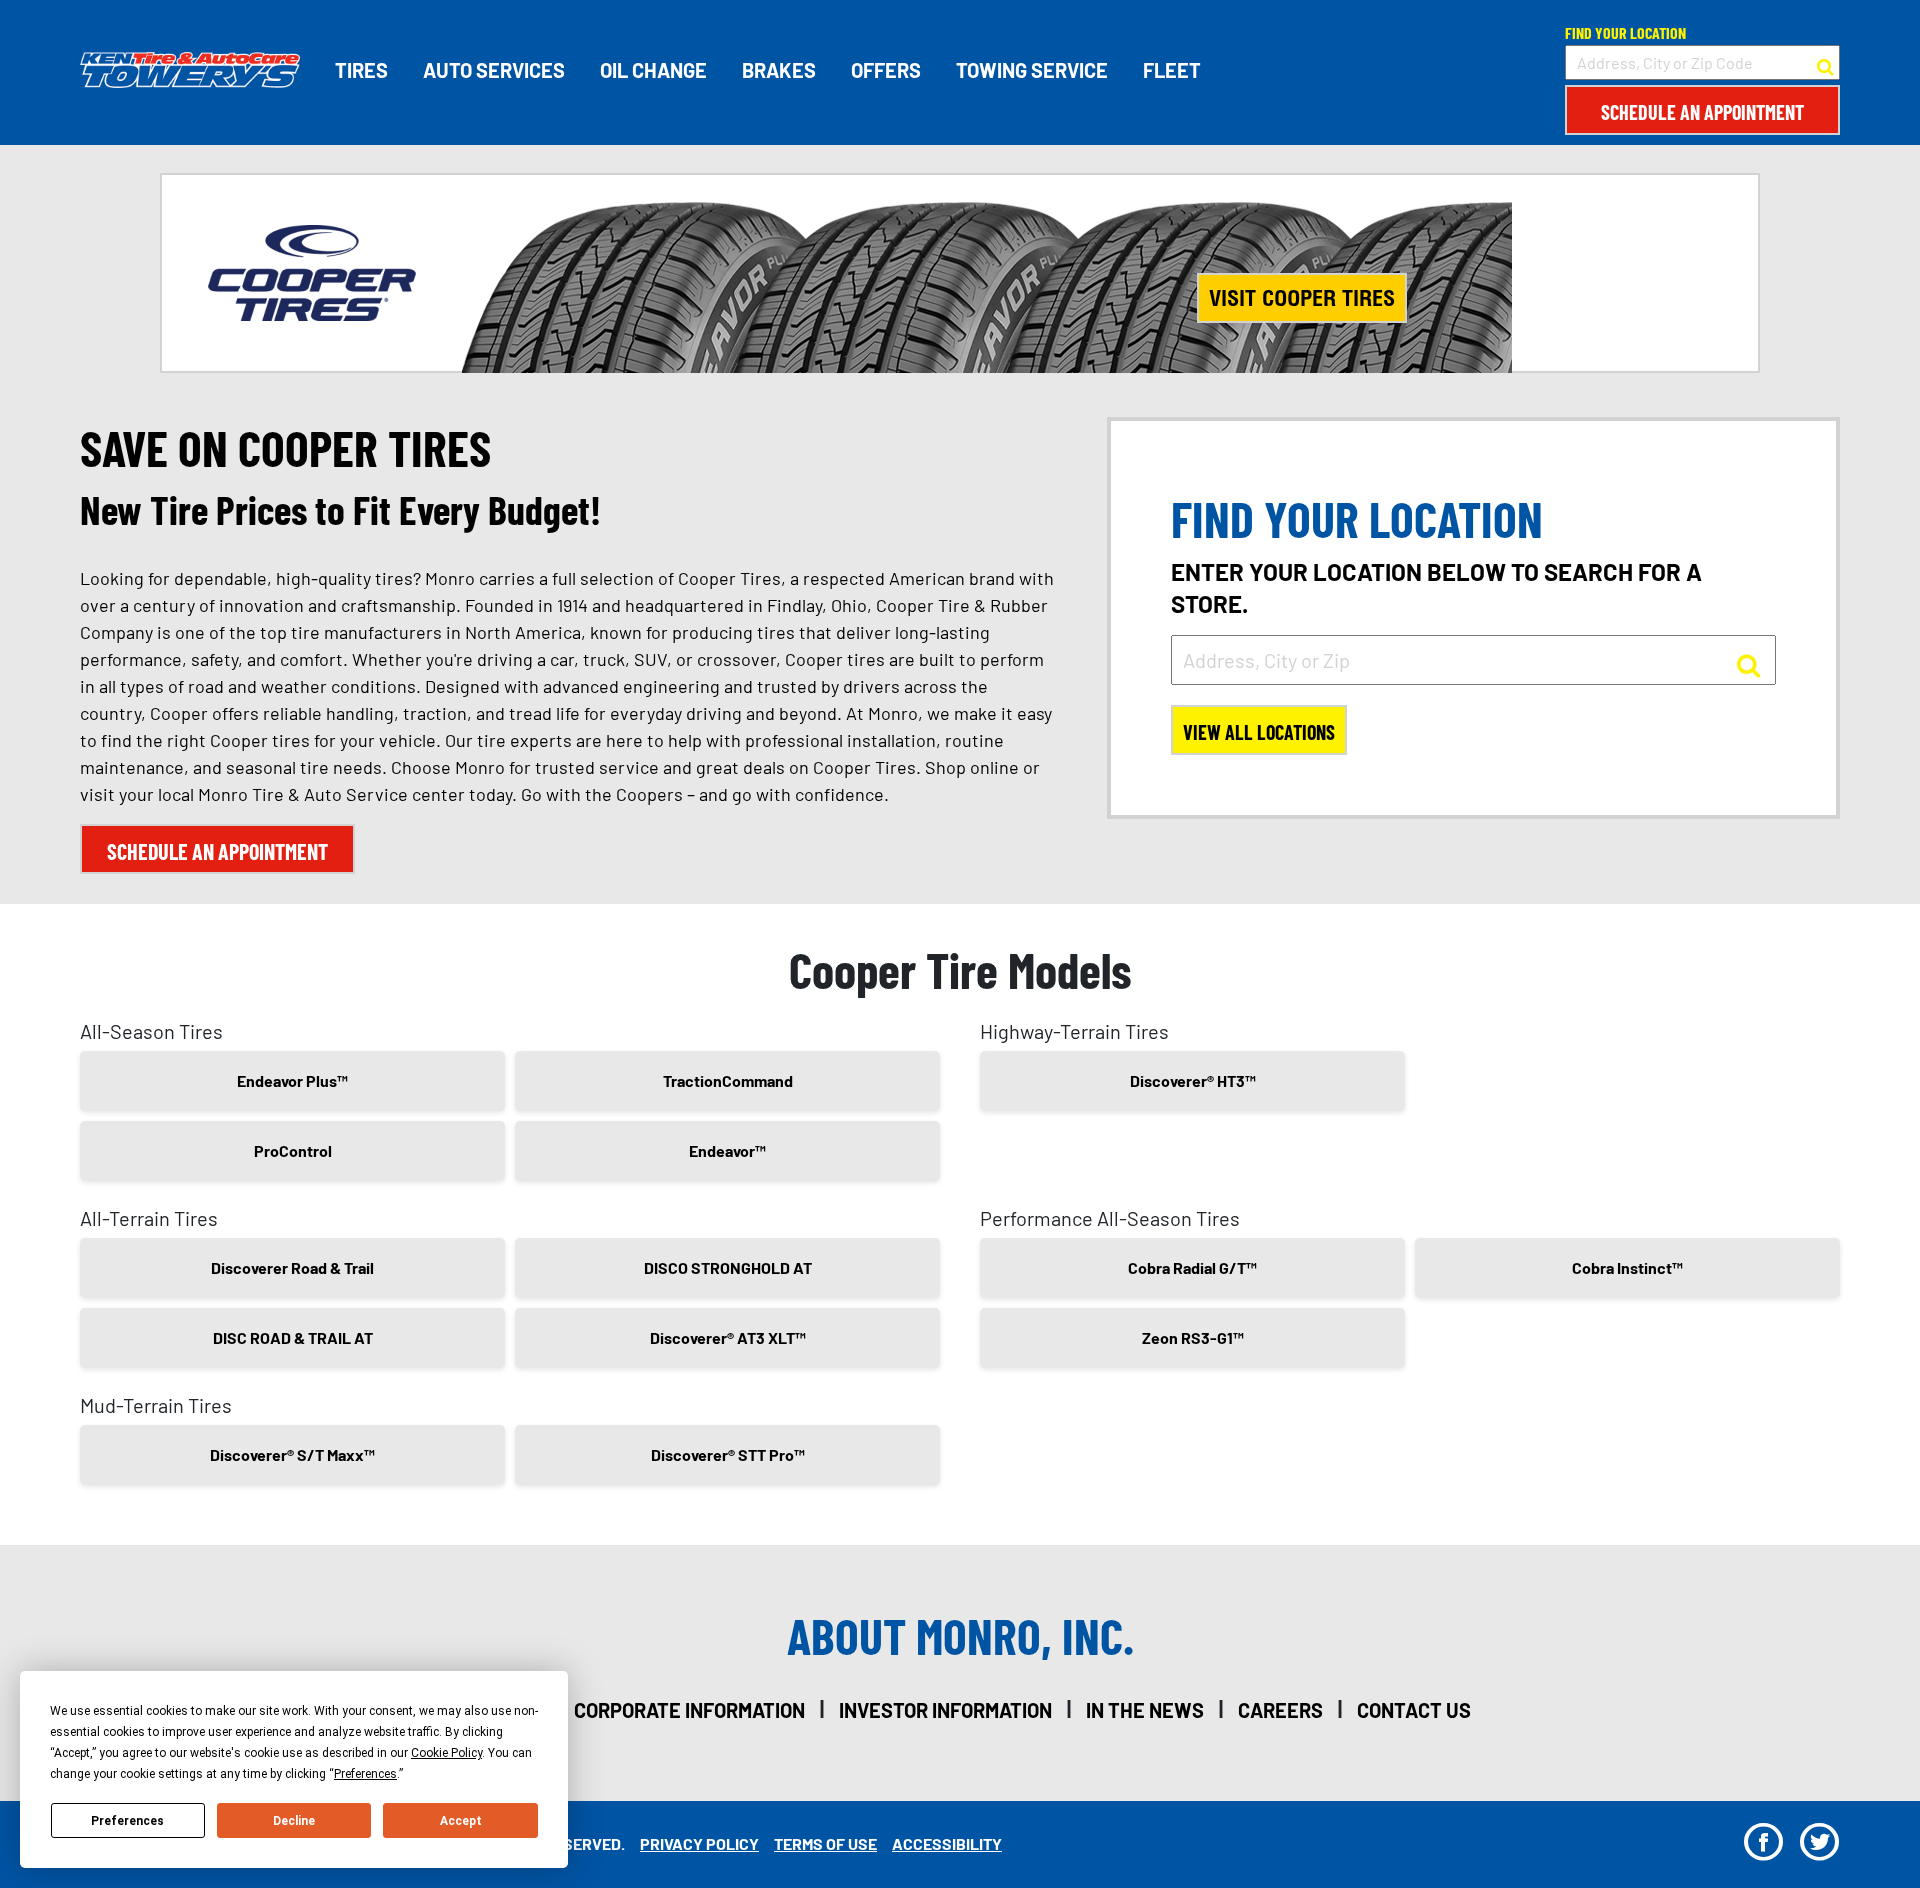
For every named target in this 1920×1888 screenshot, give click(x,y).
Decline (294, 1821)
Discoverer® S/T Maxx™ (292, 1454)
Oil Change (653, 70)
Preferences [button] (365, 1774)
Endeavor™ (727, 1150)
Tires (361, 70)
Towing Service (1032, 70)
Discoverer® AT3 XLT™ (728, 1337)
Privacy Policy (699, 1843)
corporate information (689, 1710)
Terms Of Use (825, 1843)
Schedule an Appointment (1702, 112)
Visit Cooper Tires (1302, 298)
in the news (1145, 1710)
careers (1280, 1710)
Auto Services (494, 70)
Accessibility (947, 1843)
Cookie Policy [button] (446, 1753)
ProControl (293, 1150)
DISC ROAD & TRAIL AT (293, 1337)
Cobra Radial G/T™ (1192, 1267)
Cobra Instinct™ (1627, 1267)
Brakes (779, 70)
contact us (1414, 1710)
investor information (945, 1710)
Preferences (127, 1821)
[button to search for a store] (1825, 63)
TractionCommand (728, 1080)
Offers (886, 70)
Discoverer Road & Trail (292, 1267)
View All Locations (1259, 732)
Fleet (1172, 70)
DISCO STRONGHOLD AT (728, 1267)
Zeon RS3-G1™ (1193, 1337)
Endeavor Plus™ (292, 1080)
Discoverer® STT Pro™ (728, 1454)
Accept (461, 1821)
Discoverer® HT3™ (1193, 1080)
